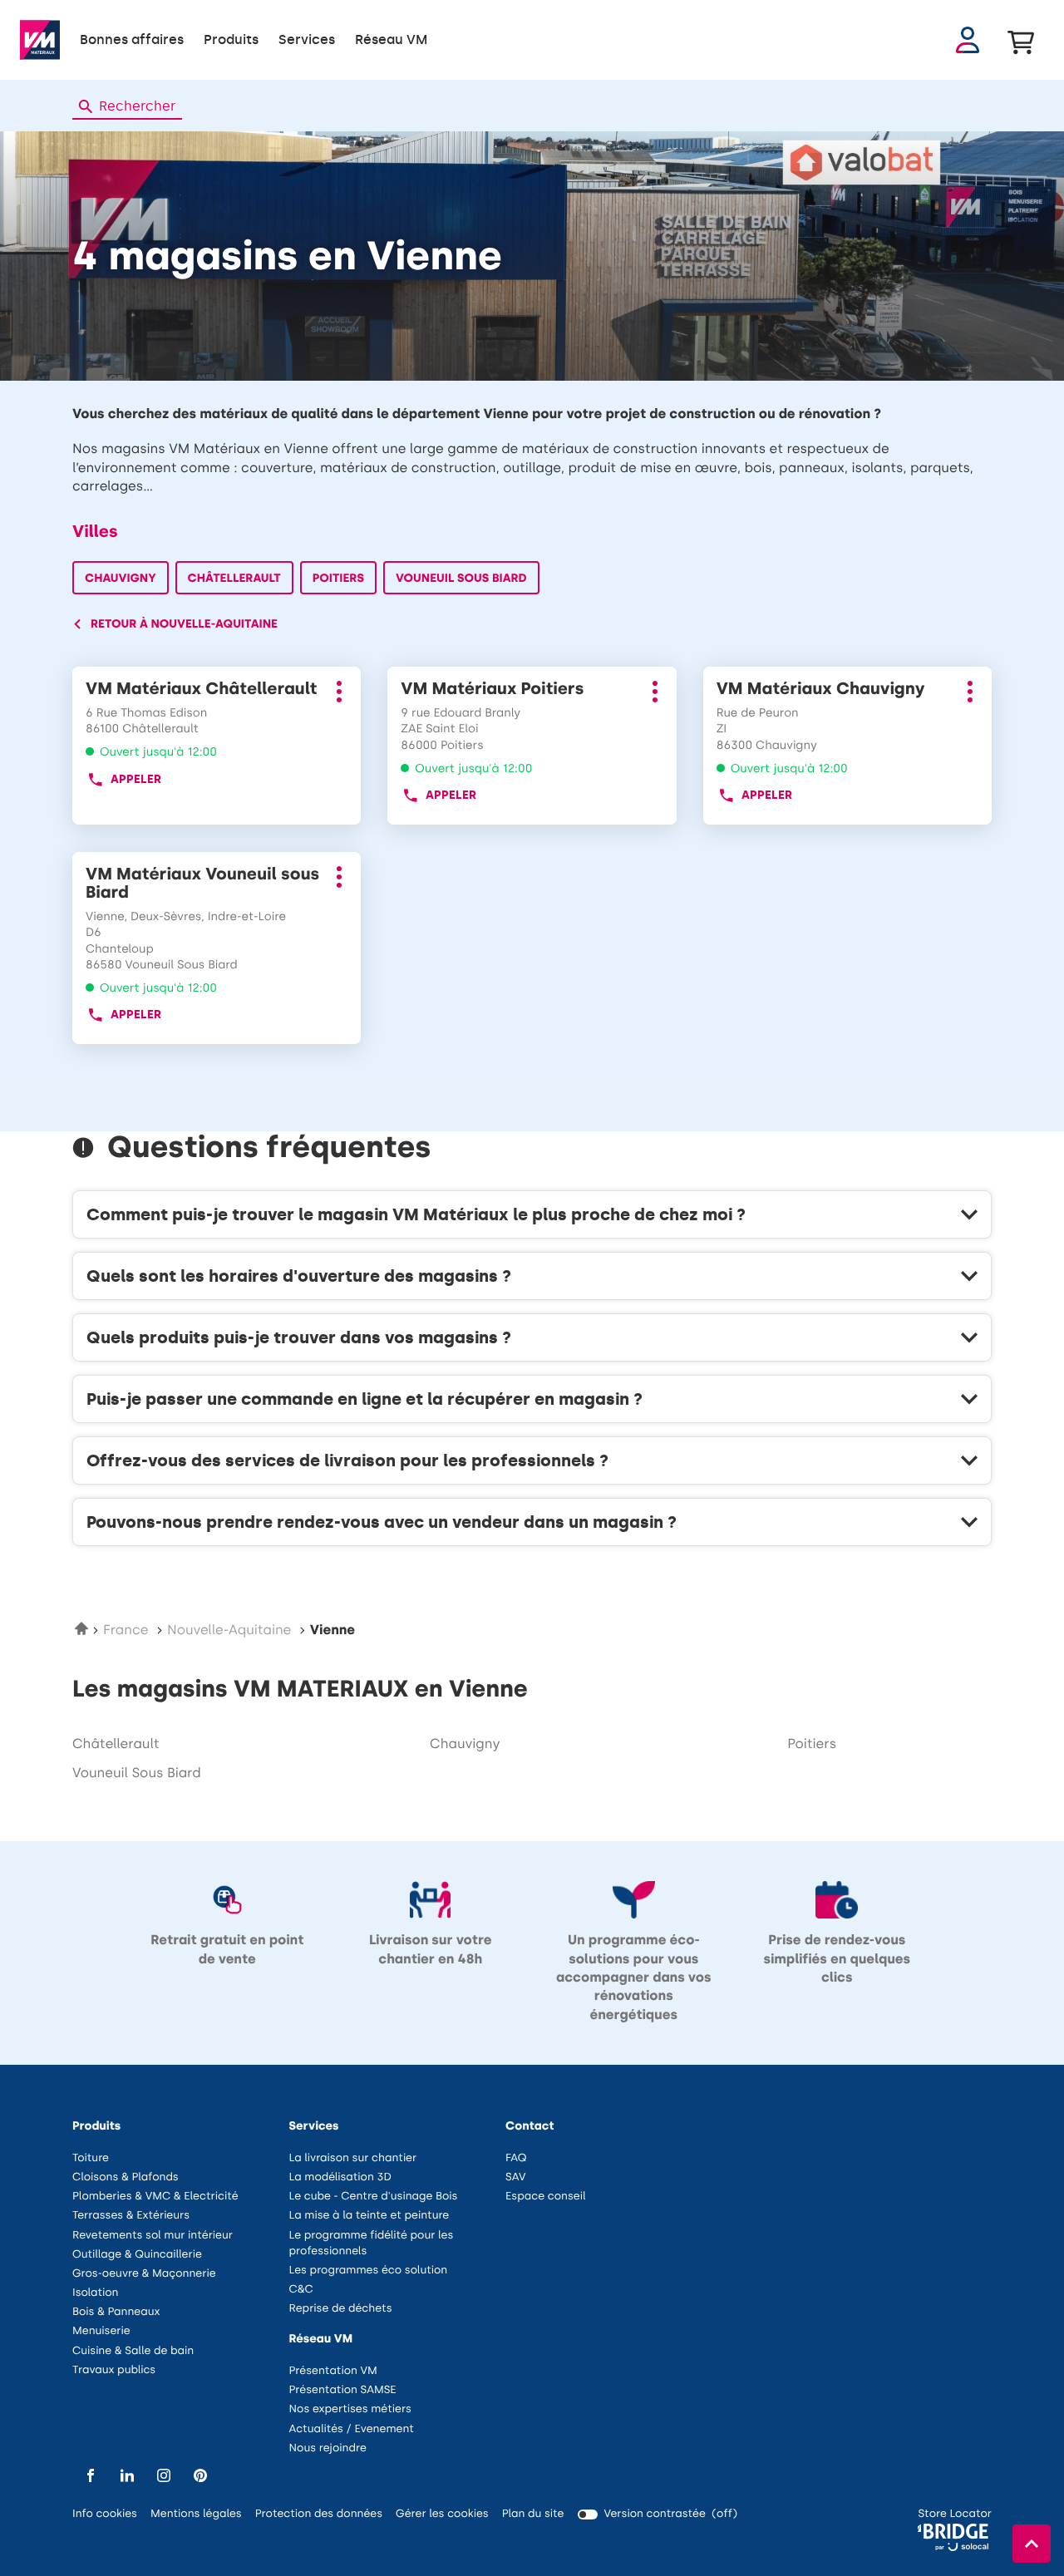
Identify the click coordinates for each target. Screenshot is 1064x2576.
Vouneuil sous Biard (461, 578)
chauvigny (465, 1744)
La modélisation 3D (340, 2177)
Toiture (91, 2158)
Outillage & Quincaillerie (137, 2255)
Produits (231, 39)
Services (307, 39)
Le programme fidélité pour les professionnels (372, 2245)
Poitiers (338, 578)
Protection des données (319, 2515)
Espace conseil (546, 2197)
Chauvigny (121, 578)
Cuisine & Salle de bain (133, 2351)
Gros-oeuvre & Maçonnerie (144, 2274)
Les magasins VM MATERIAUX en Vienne (300, 1689)
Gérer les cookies (442, 2514)
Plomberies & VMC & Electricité (155, 2197)
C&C (301, 2290)
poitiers (812, 1744)
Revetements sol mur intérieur (153, 2236)
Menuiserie (101, 2331)
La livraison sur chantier (353, 2158)
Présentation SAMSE (343, 2390)
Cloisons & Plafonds (126, 2177)
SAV (515, 2177)
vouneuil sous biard (137, 1773)
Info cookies (105, 2515)
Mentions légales (196, 2515)
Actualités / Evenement (352, 2429)
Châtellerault (234, 578)
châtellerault (116, 1744)
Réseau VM (391, 39)
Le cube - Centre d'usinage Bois (374, 2197)
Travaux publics (114, 2370)
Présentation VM (333, 2371)
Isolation (96, 2293)
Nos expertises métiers (350, 2409)
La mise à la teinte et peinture (369, 2216)
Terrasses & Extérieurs (131, 2216)
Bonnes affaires (132, 39)
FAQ (516, 2158)
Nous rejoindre (328, 2448)
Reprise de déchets (341, 2309)
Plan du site (533, 2514)
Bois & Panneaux (116, 2312)
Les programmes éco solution (369, 2271)
